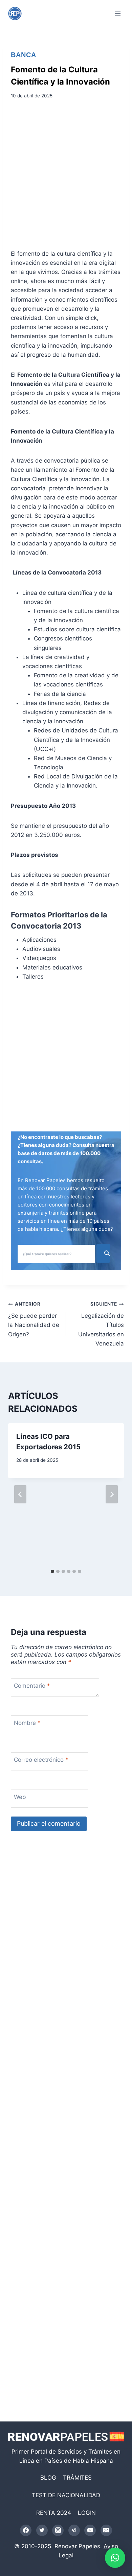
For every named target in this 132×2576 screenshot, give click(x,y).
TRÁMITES (77, 2478)
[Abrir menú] (118, 13)
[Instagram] (58, 2530)
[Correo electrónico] (106, 2530)
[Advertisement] (66, 177)
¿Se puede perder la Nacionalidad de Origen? (34, 1319)
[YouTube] (90, 2530)
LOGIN (87, 2513)
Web (20, 1797)
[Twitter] (42, 2530)
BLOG (48, 2478)
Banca (24, 55)
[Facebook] (26, 2530)
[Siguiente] (112, 1494)
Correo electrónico (41, 1760)
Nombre (27, 1723)
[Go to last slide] (20, 1494)
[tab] (52, 1571)
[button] (115, 2558)
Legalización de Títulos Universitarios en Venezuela (101, 1324)
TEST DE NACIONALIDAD (66, 2495)
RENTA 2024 (54, 2513)
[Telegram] (74, 2530)
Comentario (32, 1686)
